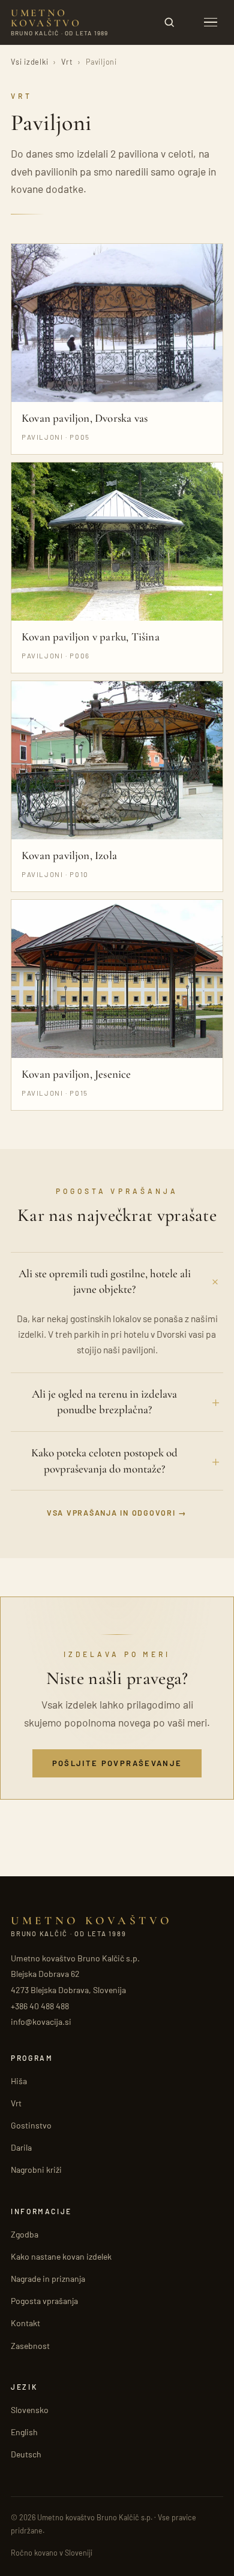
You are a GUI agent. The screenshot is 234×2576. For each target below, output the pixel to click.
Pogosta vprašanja (44, 2301)
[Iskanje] (169, 22)
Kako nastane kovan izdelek (61, 2256)
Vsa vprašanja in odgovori (111, 1513)
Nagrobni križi (36, 2170)
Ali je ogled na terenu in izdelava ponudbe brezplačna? (104, 1402)
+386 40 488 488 (40, 2006)
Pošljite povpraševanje (117, 1763)
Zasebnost (30, 2346)
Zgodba (25, 2234)
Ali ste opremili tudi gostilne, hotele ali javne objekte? (105, 1281)
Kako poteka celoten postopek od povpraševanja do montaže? (104, 1461)
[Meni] (211, 22)
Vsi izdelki (29, 62)
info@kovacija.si (41, 2022)
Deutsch (26, 2454)
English (24, 2432)
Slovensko (30, 2410)
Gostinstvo (31, 2125)
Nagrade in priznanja (48, 2279)
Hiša (19, 2081)
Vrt (67, 62)
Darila (21, 2147)
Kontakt (25, 2323)
